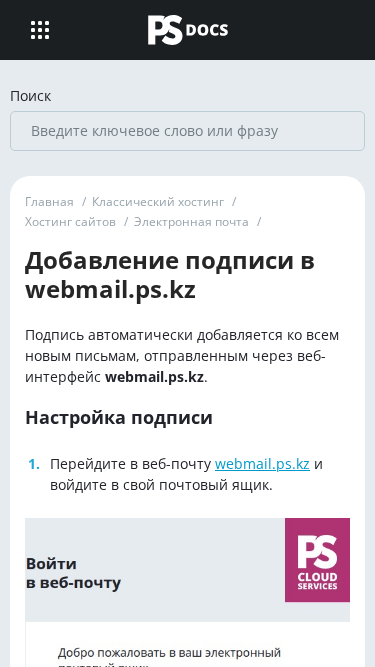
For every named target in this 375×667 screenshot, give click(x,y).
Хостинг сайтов (70, 221)
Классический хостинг (158, 201)
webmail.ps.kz (262, 463)
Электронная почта (191, 221)
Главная (49, 201)
